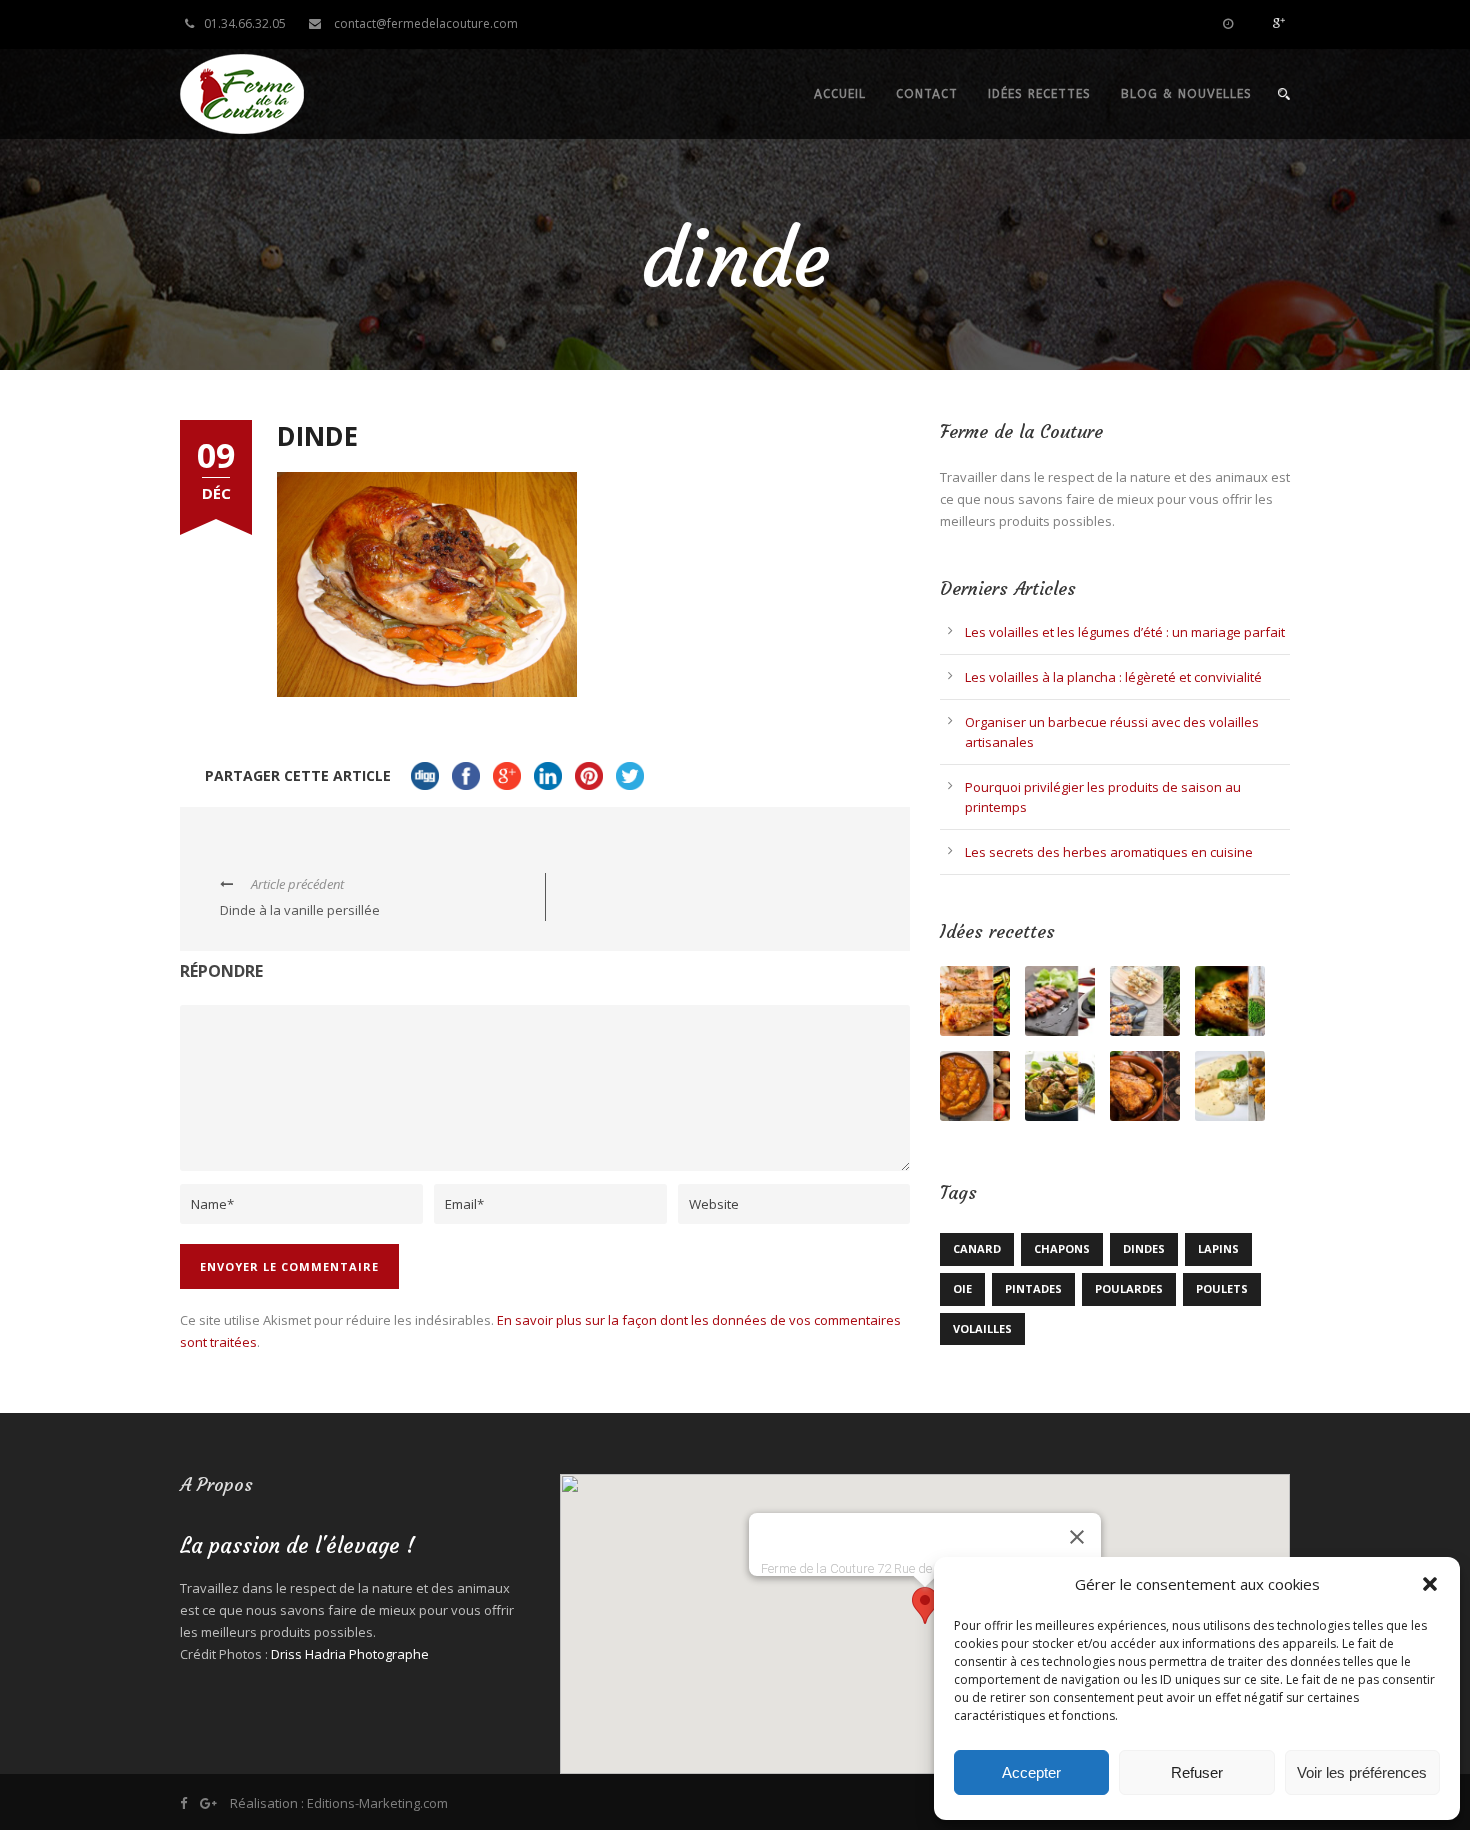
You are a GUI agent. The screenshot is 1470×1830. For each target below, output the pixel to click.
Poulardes (1129, 1288)
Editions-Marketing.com (377, 1803)
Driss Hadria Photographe (350, 1654)
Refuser (1197, 1772)
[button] (1430, 1584)
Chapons (1062, 1248)
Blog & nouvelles (1186, 94)
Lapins (1218, 1248)
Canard (977, 1248)
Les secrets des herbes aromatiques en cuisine (1109, 852)
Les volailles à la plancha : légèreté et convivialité (1113, 677)
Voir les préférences (1362, 1772)
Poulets (1222, 1288)
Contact (927, 94)
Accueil (840, 94)
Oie (962, 1288)
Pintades (1033, 1288)
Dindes (1144, 1248)
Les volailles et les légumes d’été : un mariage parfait (1125, 632)
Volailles (982, 1328)
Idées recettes (1039, 94)
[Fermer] (1077, 1537)
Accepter (1031, 1772)
